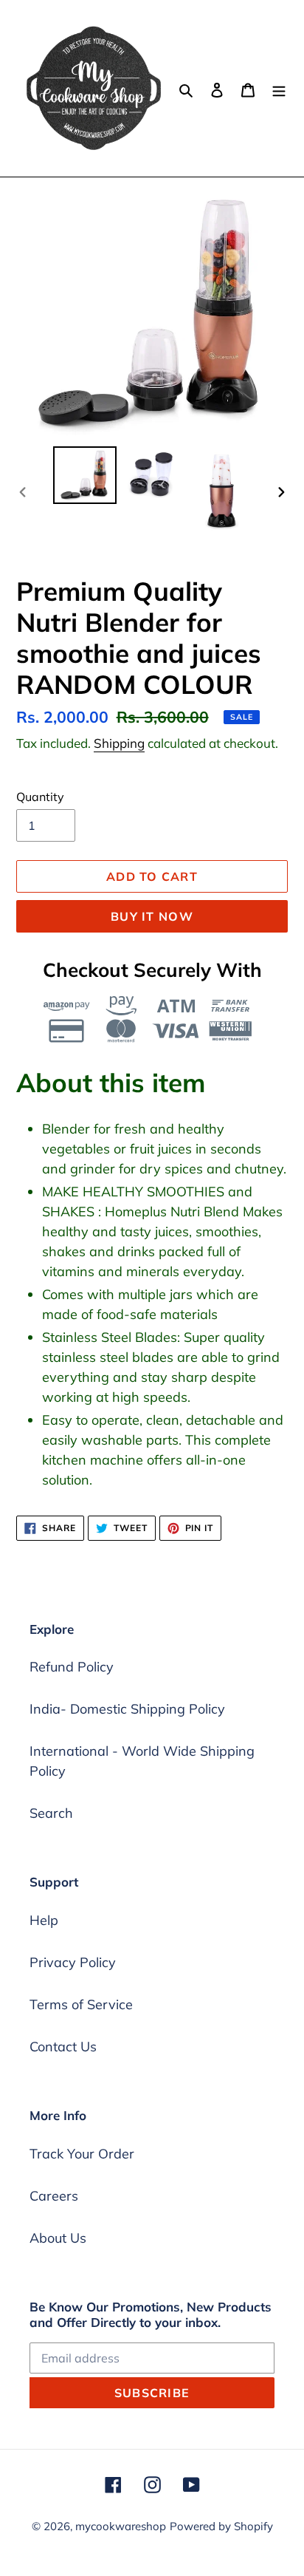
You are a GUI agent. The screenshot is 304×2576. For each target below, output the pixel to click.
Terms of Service (81, 2004)
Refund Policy (72, 1667)
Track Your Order (82, 2154)
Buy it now (152, 916)
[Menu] (279, 88)
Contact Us (63, 2047)
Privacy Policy (73, 1962)
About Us (58, 2238)
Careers (54, 2196)
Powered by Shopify (221, 2526)
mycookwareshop (121, 2526)
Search (51, 1813)
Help (44, 1920)
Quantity (40, 797)
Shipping (119, 743)
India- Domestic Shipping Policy (127, 1709)
